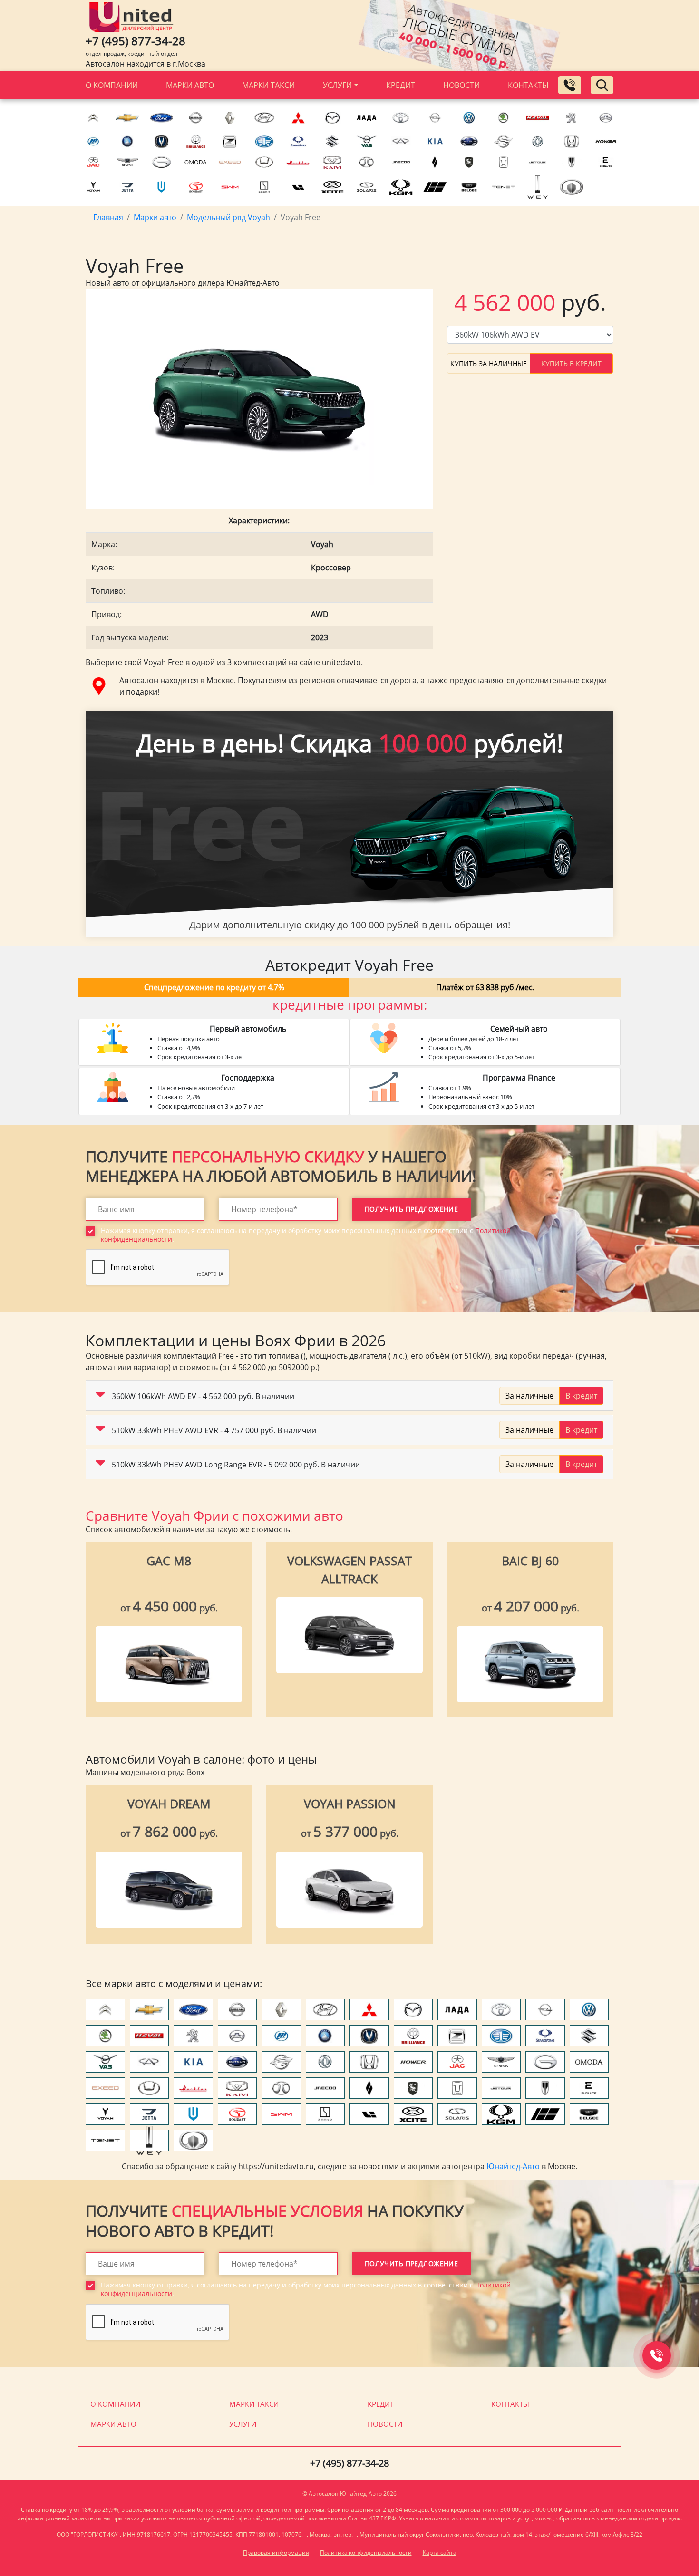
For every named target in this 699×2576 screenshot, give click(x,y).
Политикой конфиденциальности (223, 1375)
